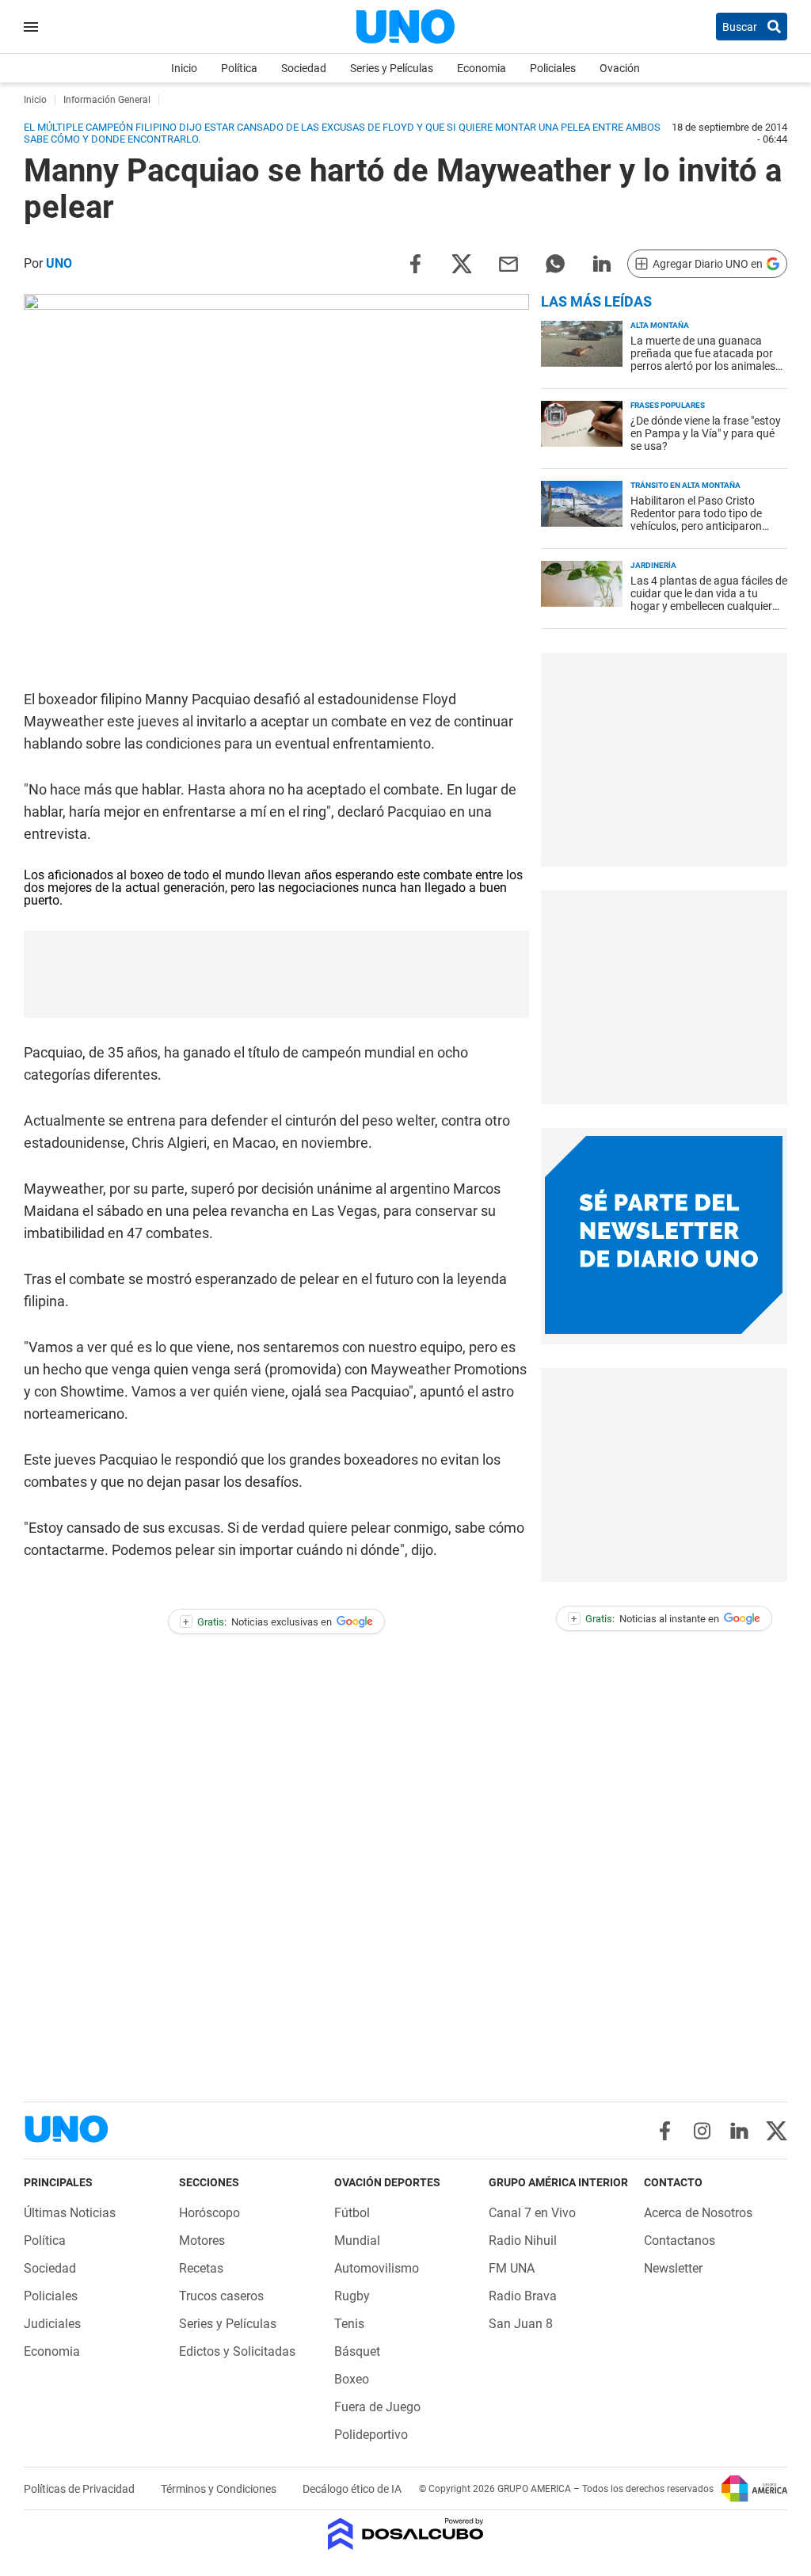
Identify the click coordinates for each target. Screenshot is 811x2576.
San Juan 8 (521, 2324)
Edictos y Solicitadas (237, 2351)
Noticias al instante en (645, 1619)
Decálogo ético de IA (352, 2489)
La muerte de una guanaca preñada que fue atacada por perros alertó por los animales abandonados (703, 360)
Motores (202, 2241)
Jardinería (653, 565)
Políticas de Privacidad (80, 2489)
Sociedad (304, 68)
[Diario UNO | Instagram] (702, 2131)
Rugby (352, 2296)
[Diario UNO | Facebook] (665, 2131)
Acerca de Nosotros (698, 2213)
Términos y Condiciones (220, 2489)
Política (239, 68)
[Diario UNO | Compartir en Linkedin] (602, 263)
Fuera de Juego (377, 2407)
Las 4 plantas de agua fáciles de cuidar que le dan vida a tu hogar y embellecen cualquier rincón (709, 600)
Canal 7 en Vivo (532, 2213)
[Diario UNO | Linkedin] (739, 2131)
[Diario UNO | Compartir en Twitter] (462, 263)
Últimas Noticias (70, 2213)
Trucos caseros (221, 2296)
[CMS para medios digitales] (406, 2535)
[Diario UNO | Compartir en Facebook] (415, 263)
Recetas (201, 2268)
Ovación (620, 68)
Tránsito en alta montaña (685, 485)
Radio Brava (523, 2296)
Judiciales (52, 2324)
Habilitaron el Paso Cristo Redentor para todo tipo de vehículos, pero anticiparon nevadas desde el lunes (696, 520)
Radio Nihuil (523, 2241)
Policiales (553, 68)
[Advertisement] (664, 760)
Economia (482, 68)
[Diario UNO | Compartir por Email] (508, 263)
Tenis (349, 2324)
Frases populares (668, 405)
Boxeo (352, 2379)
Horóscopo (209, 2213)
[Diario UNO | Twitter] (777, 2131)
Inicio (184, 68)
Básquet (357, 2351)
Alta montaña (660, 325)
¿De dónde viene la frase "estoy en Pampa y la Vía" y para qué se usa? (706, 433)
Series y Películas (392, 68)
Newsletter (673, 2268)
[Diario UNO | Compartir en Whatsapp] (555, 263)
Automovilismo (377, 2268)
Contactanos (680, 2241)
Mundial (357, 2241)
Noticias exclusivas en (257, 1622)
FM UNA (512, 2268)
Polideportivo (371, 2435)
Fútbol (352, 2213)
